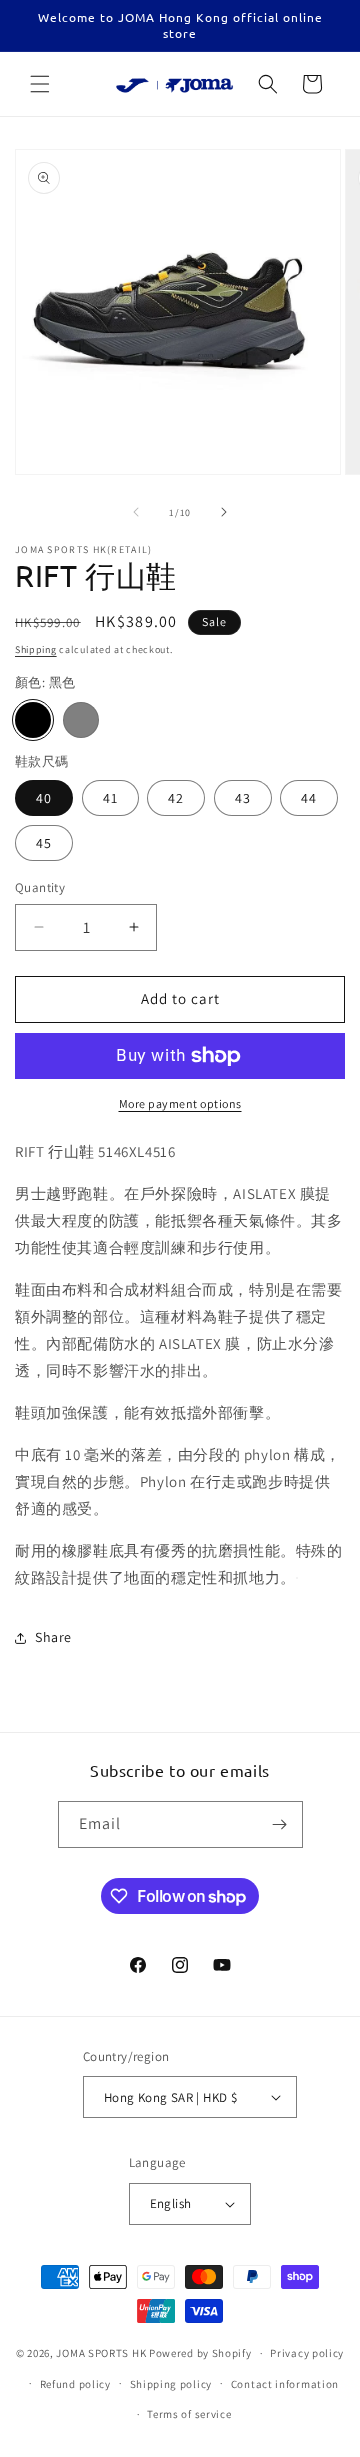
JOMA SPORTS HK (101, 2353)
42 (176, 798)
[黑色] (33, 720)
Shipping (36, 649)
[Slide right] (224, 512)
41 (110, 798)
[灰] (81, 720)
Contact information (285, 2384)
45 (44, 843)
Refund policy (75, 2384)
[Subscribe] (280, 1824)
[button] (40, 84)
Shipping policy (171, 2384)
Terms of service (189, 2414)
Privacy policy (307, 2353)
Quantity (40, 887)
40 (44, 798)
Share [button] (53, 1637)
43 (243, 798)
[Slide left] (136, 512)
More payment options (180, 1103)
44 (309, 798)
